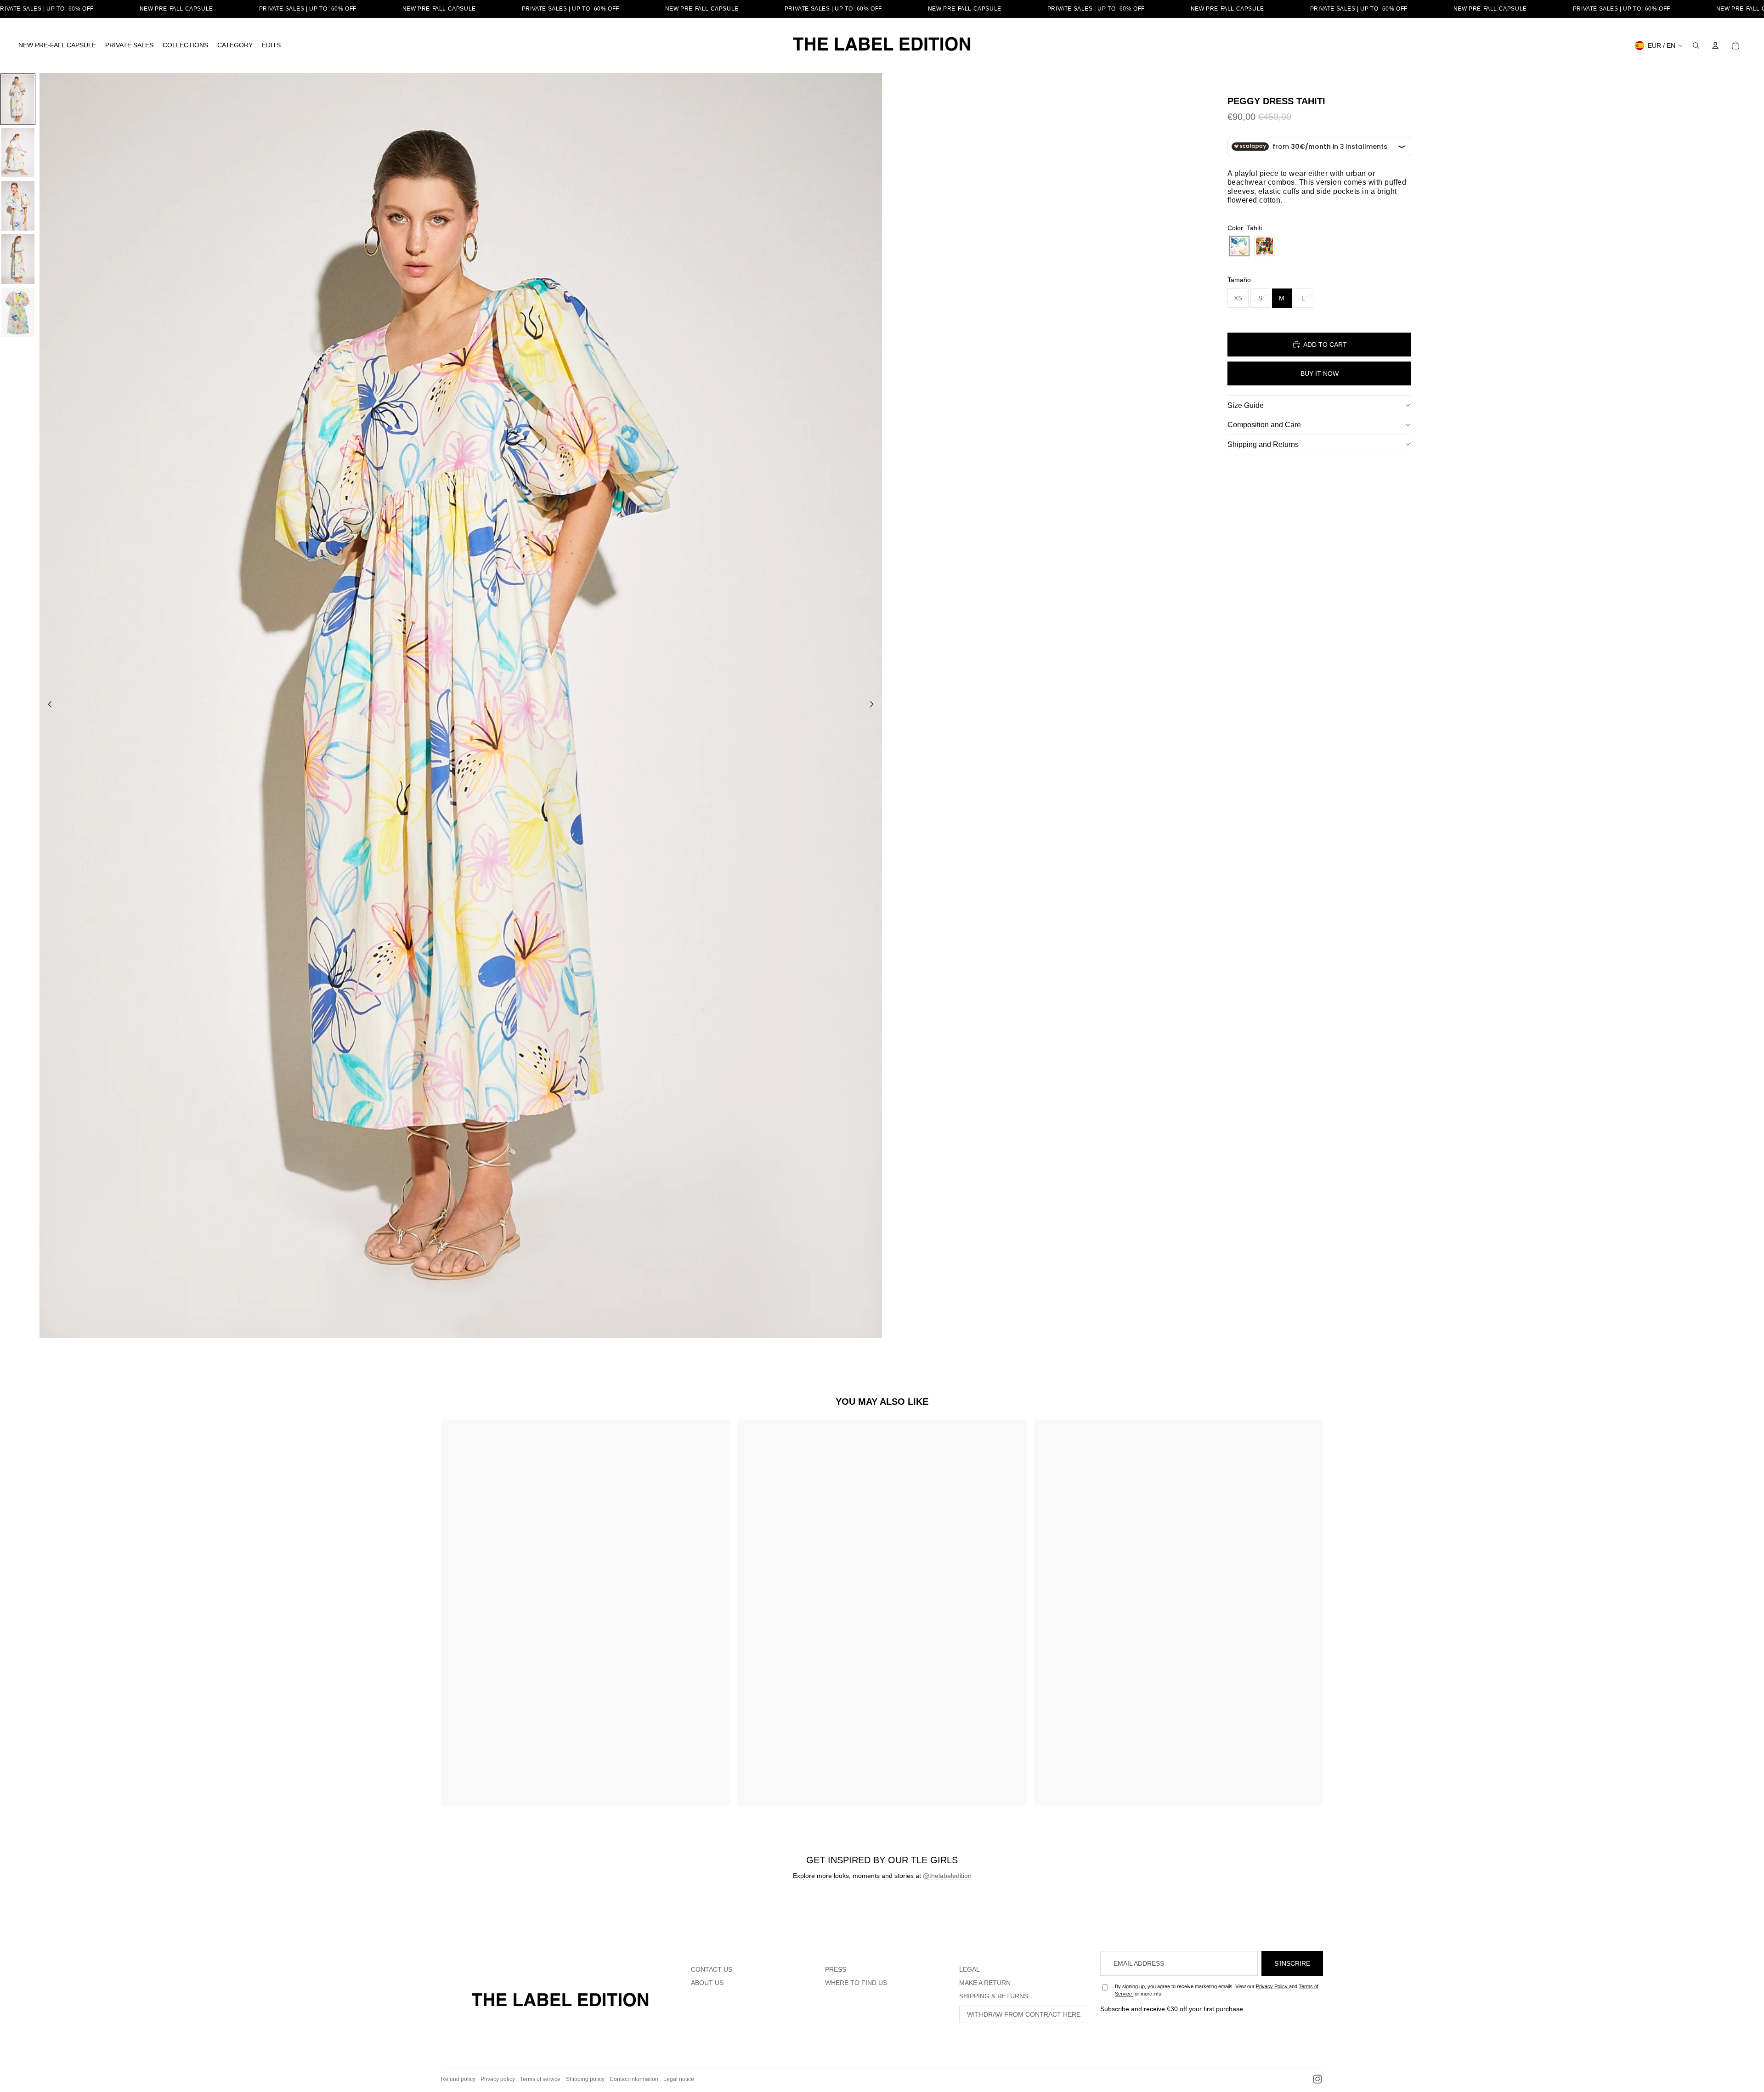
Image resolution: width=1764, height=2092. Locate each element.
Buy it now (1320, 373)
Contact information (634, 2079)
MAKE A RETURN (985, 1983)
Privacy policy (498, 2079)
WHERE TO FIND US (856, 1983)
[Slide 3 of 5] (18, 206)
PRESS (836, 1969)
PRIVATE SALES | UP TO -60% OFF (308, 9)
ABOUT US (707, 1983)
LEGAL (970, 1969)
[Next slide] (874, 706)
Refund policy (458, 2079)
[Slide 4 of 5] (18, 259)
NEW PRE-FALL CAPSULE (176, 9)
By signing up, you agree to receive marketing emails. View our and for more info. (1217, 1990)
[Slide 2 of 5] (18, 153)
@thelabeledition (947, 1876)
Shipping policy (585, 2079)
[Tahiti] (1239, 246)
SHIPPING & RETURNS (994, 1996)
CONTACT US (712, 1969)
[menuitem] (57, 45)
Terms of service (540, 2079)
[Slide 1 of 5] (18, 99)
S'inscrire (1292, 1963)
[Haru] (1264, 246)
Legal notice (679, 2079)
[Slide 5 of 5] (18, 312)
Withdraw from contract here (1024, 2014)
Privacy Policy (1272, 1986)
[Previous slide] (47, 706)
